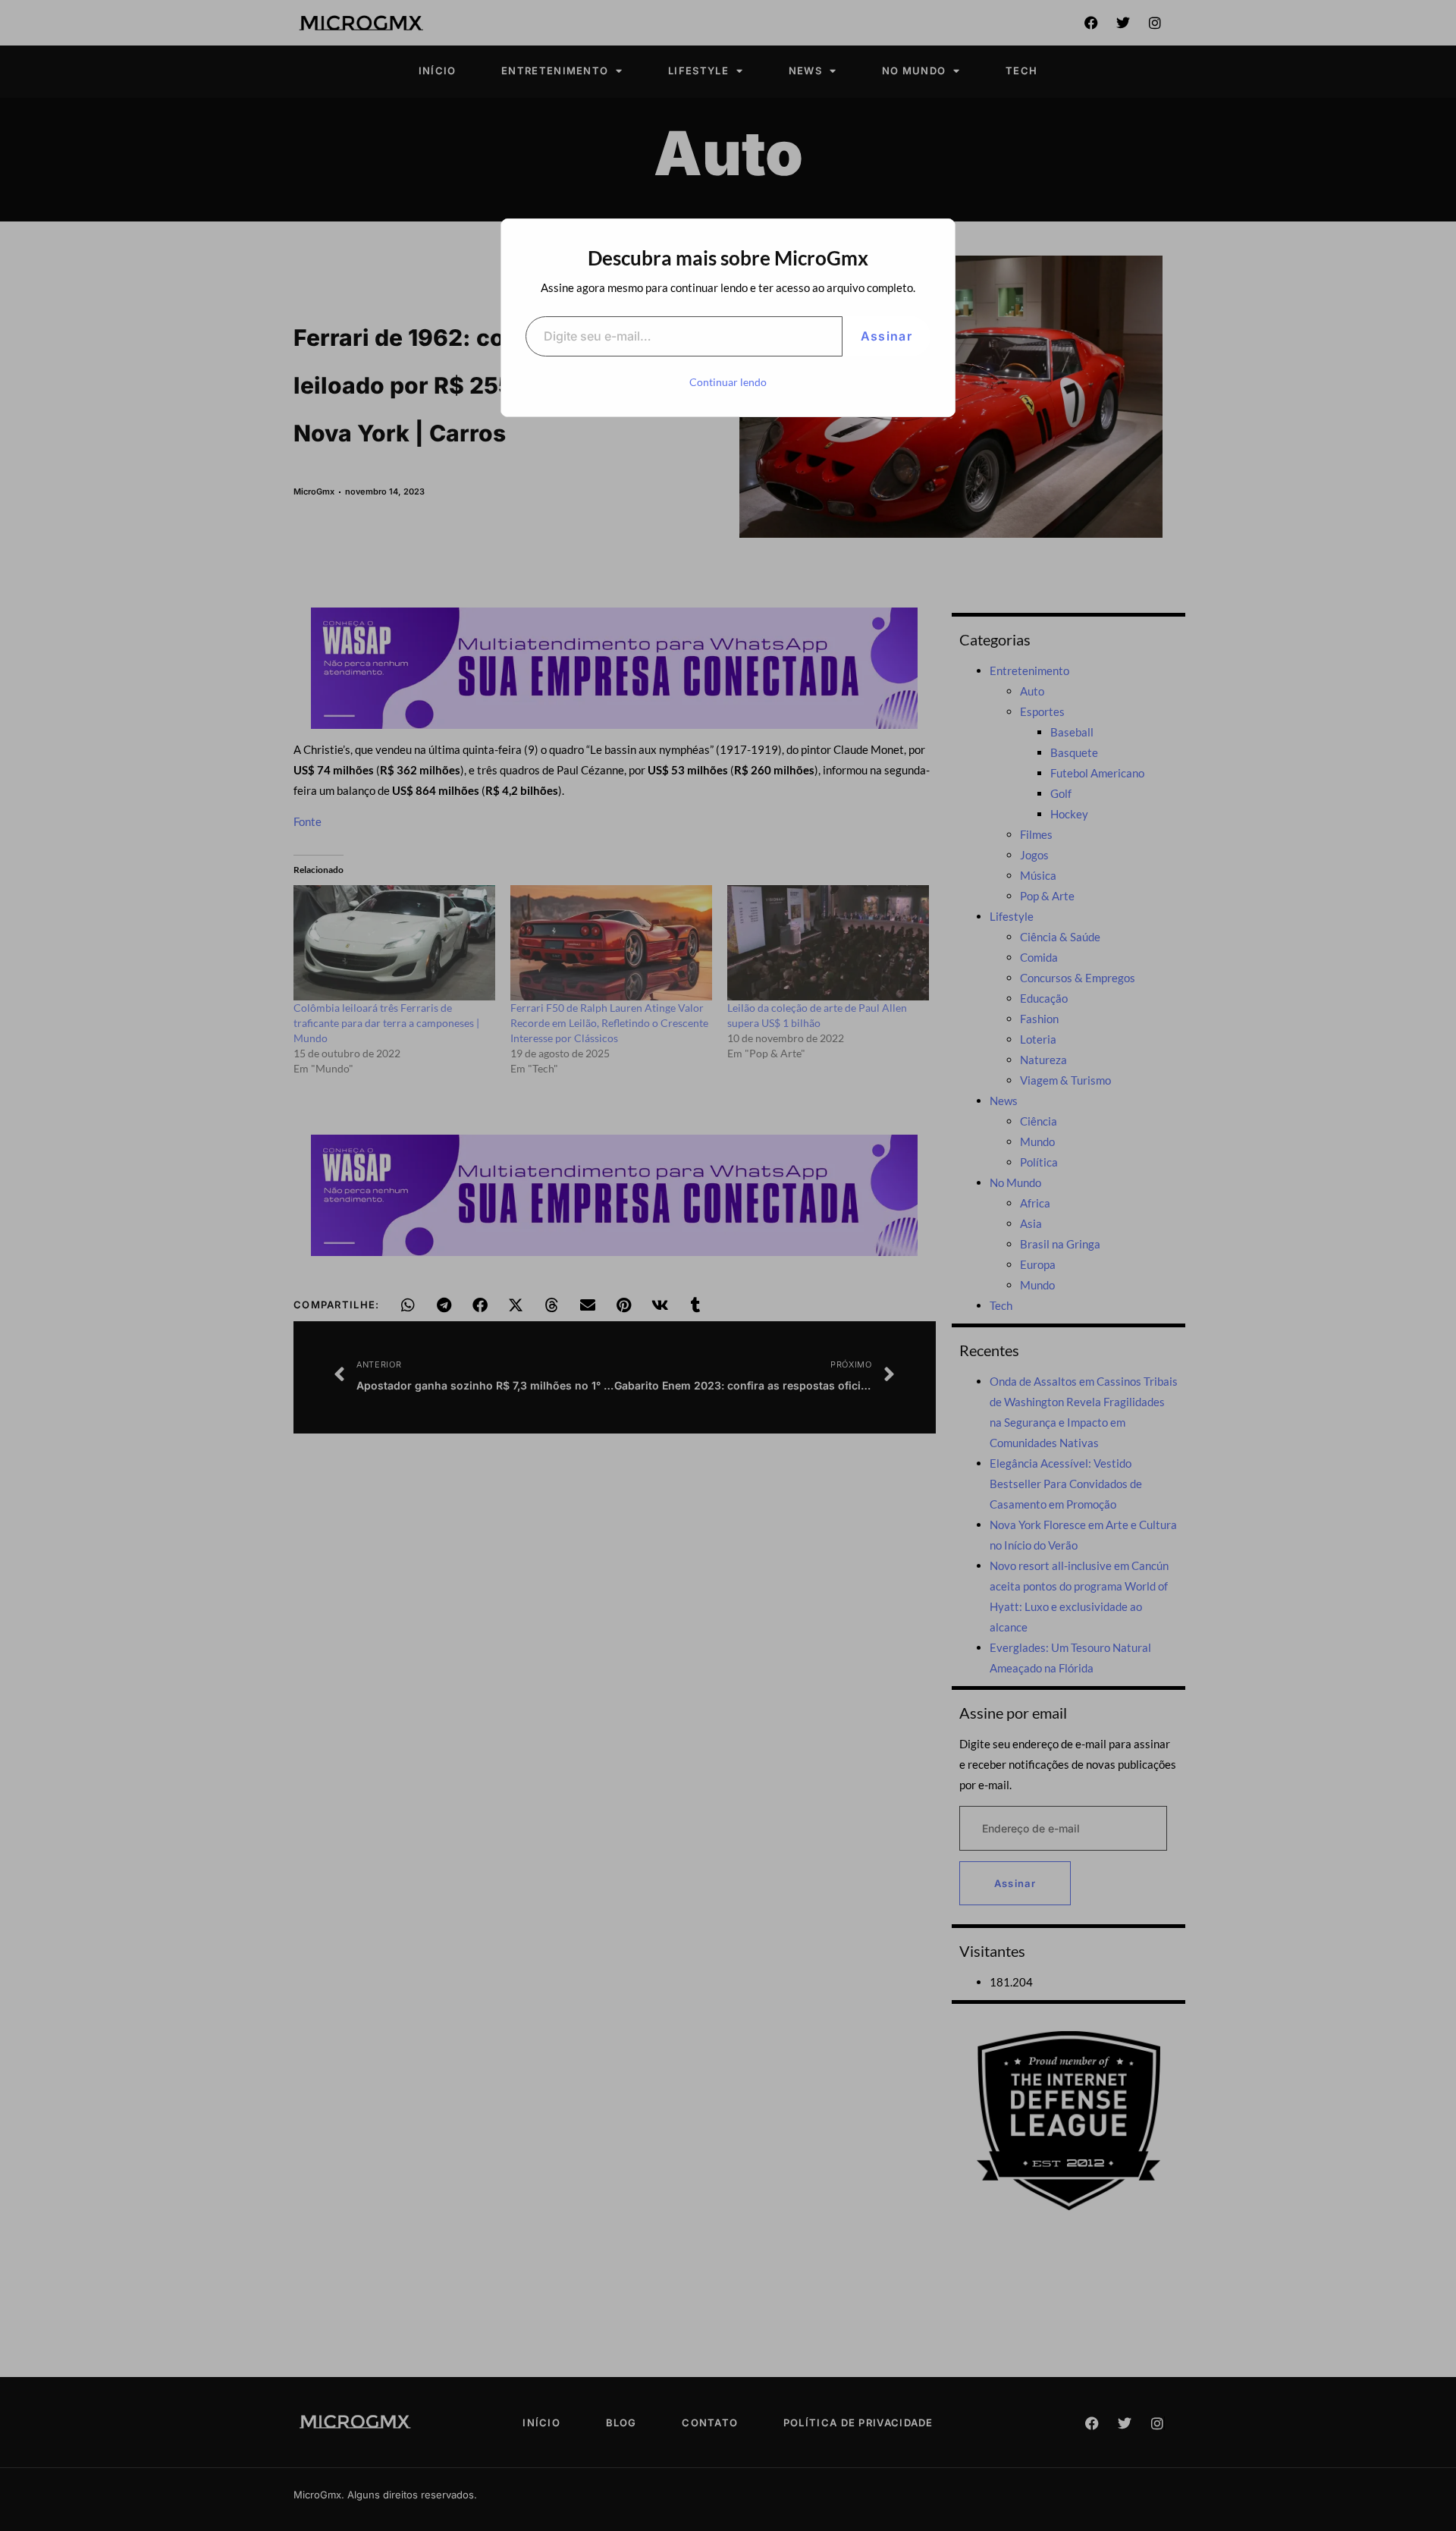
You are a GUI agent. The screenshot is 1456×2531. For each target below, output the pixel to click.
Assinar (886, 336)
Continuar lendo (728, 382)
